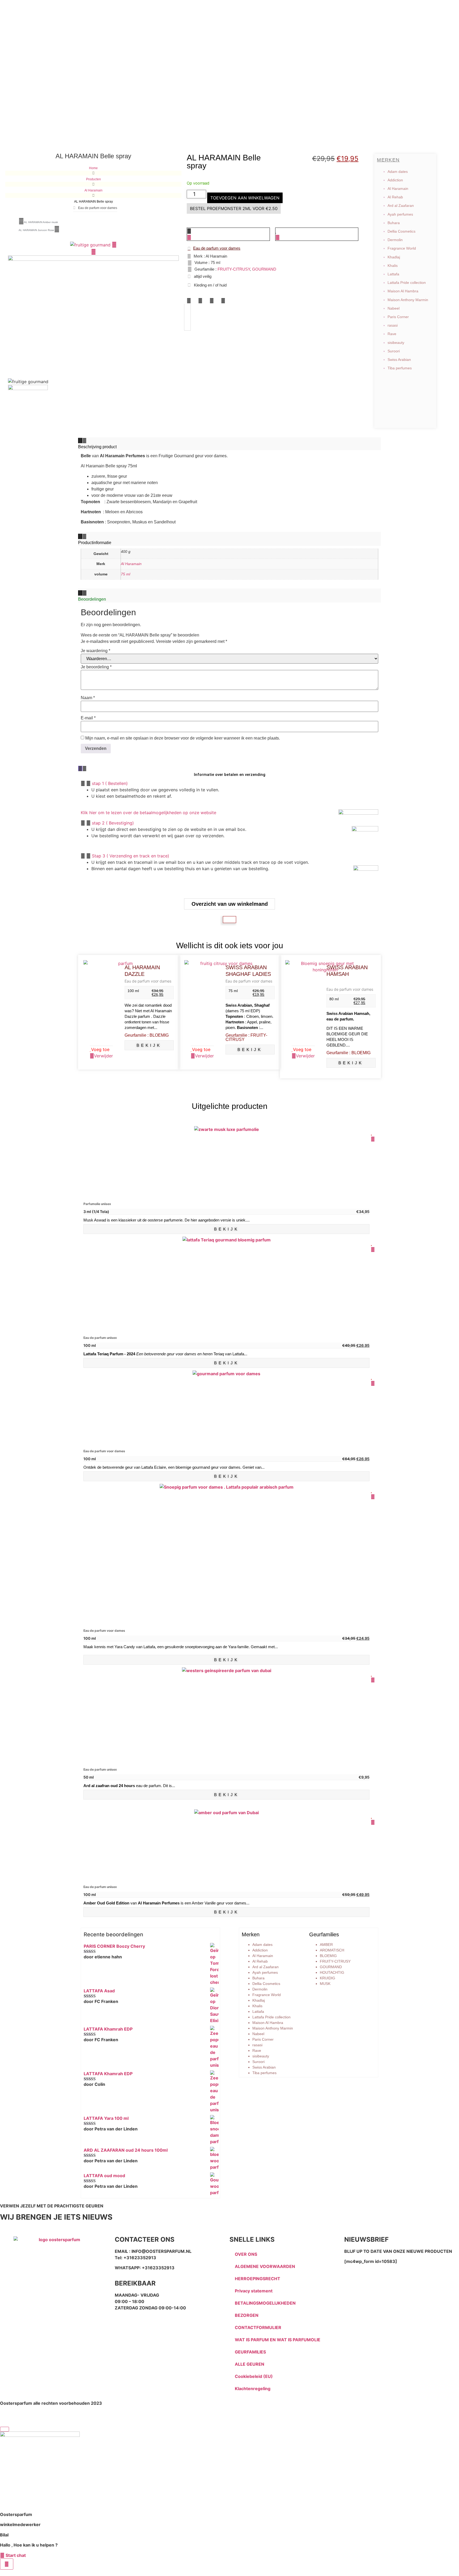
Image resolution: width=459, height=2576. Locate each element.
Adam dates (398, 172)
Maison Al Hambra (403, 291)
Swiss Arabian (399, 360)
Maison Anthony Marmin (408, 300)
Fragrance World (402, 248)
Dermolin (395, 240)
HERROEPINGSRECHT (258, 2279)
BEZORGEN (247, 2315)
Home (93, 168)
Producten (93, 179)
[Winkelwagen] (229, 920)
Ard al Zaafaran (401, 206)
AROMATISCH (332, 1950)
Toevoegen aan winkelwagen (245, 198)
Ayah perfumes (400, 214)
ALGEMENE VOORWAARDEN (265, 2266)
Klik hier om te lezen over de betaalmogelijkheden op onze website (148, 813)
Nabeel (394, 308)
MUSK (325, 1984)
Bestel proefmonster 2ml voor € (234, 208)
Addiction (395, 180)
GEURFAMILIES (250, 2352)
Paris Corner (398, 317)
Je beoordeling (96, 667)
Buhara (394, 223)
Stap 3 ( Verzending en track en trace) (131, 856)
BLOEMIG (328, 1956)
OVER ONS (246, 2254)
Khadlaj (394, 257)
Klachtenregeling (253, 2389)
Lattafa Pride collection (407, 283)
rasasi (393, 325)
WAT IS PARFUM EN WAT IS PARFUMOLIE (278, 2340)
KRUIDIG (328, 1978)
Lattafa (393, 274)
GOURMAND (264, 269)
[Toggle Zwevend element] (7, 2564)
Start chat (15, 2555)
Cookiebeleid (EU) (254, 2376)
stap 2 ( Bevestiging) (113, 823)
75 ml (126, 574)
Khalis (393, 266)
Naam (88, 698)
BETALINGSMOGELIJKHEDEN (265, 2303)
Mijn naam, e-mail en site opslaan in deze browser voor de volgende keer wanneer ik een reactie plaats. (183, 738)
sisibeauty (396, 343)
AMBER (326, 1945)
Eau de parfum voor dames (148, 981)
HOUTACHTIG (332, 1972)
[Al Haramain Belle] (91, 245)
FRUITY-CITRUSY (234, 269)
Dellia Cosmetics (401, 231)
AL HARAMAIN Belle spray (224, 162)
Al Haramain (93, 190)
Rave (392, 334)
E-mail (88, 718)
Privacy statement (254, 2291)
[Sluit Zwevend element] (5, 2429)
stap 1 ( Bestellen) (110, 783)
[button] (189, 301)
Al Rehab (395, 197)
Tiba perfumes (400, 368)
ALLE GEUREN (250, 2364)
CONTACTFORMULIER (258, 2327)
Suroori (394, 351)
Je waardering (95, 651)
